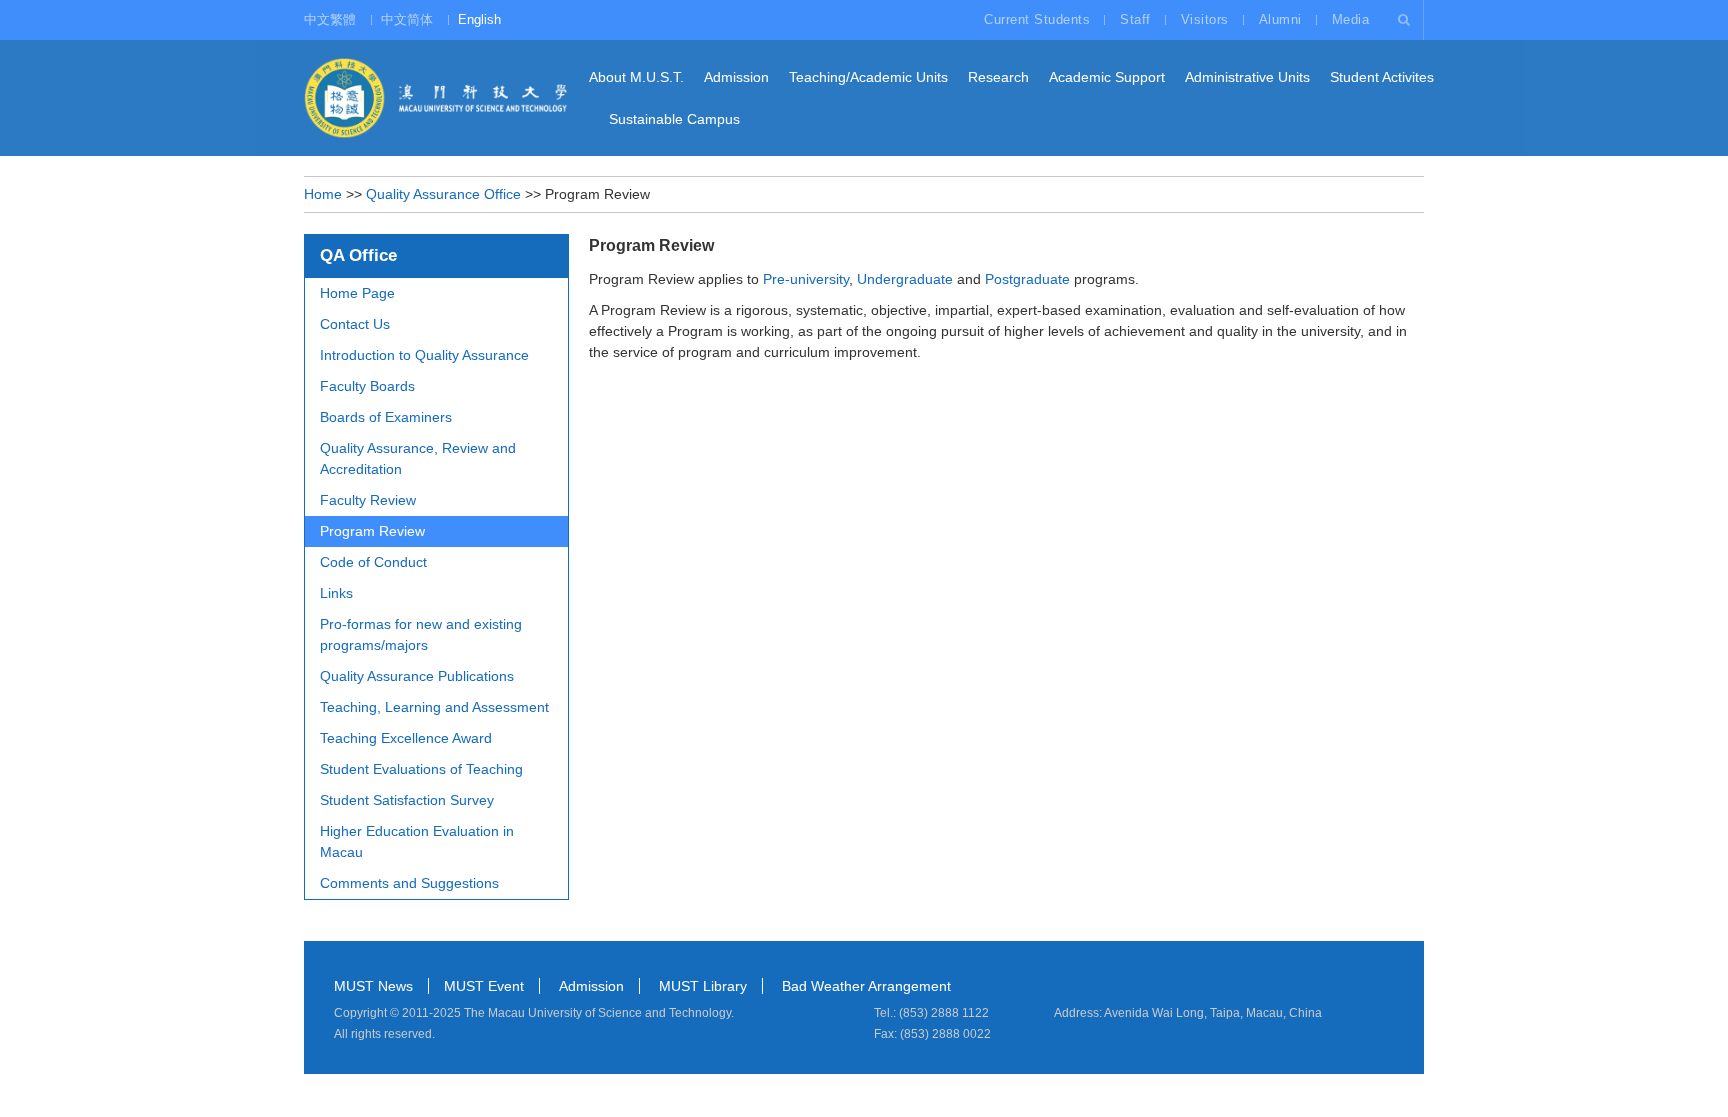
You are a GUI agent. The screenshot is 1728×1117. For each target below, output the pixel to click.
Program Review (372, 531)
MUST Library (703, 986)
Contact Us (355, 324)
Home (323, 194)
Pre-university (806, 279)
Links (336, 593)
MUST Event (484, 986)
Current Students (1037, 19)
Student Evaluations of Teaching (421, 769)
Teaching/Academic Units (868, 77)
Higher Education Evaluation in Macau (417, 841)
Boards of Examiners (386, 417)
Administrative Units (1247, 77)
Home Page (357, 293)
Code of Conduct (373, 562)
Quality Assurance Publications (417, 676)
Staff (1135, 19)
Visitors (1205, 19)
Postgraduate (1027, 279)
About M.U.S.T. (636, 77)
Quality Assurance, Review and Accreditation (418, 458)
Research (998, 77)
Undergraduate (905, 279)
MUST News (373, 986)
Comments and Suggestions (409, 883)
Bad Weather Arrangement (866, 986)
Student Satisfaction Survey (407, 800)
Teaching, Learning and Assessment (434, 707)
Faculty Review (368, 500)
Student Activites (1382, 77)
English (479, 19)
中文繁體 (330, 19)
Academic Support (1107, 77)
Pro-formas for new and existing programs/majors (421, 634)
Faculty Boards (367, 386)
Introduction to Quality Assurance (424, 355)
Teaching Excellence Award (406, 738)
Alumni (1280, 19)
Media (1351, 19)
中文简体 (407, 19)
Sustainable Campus (674, 119)
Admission (736, 77)
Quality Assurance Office (443, 194)
